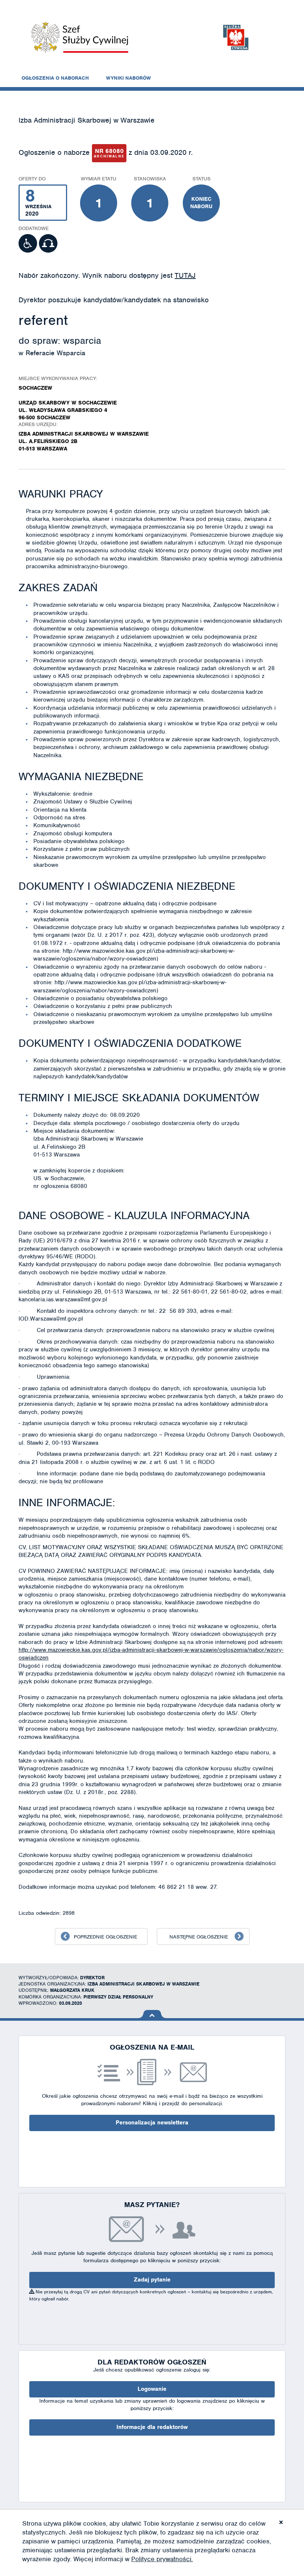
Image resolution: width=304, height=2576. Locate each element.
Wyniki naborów (128, 78)
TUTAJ (185, 275)
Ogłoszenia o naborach (55, 78)
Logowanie (152, 2389)
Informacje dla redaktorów (152, 2427)
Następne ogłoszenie (199, 1937)
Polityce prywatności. (162, 2559)
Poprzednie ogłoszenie (105, 1937)
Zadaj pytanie (152, 2280)
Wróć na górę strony (152, 2014)
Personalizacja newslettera (152, 2123)
